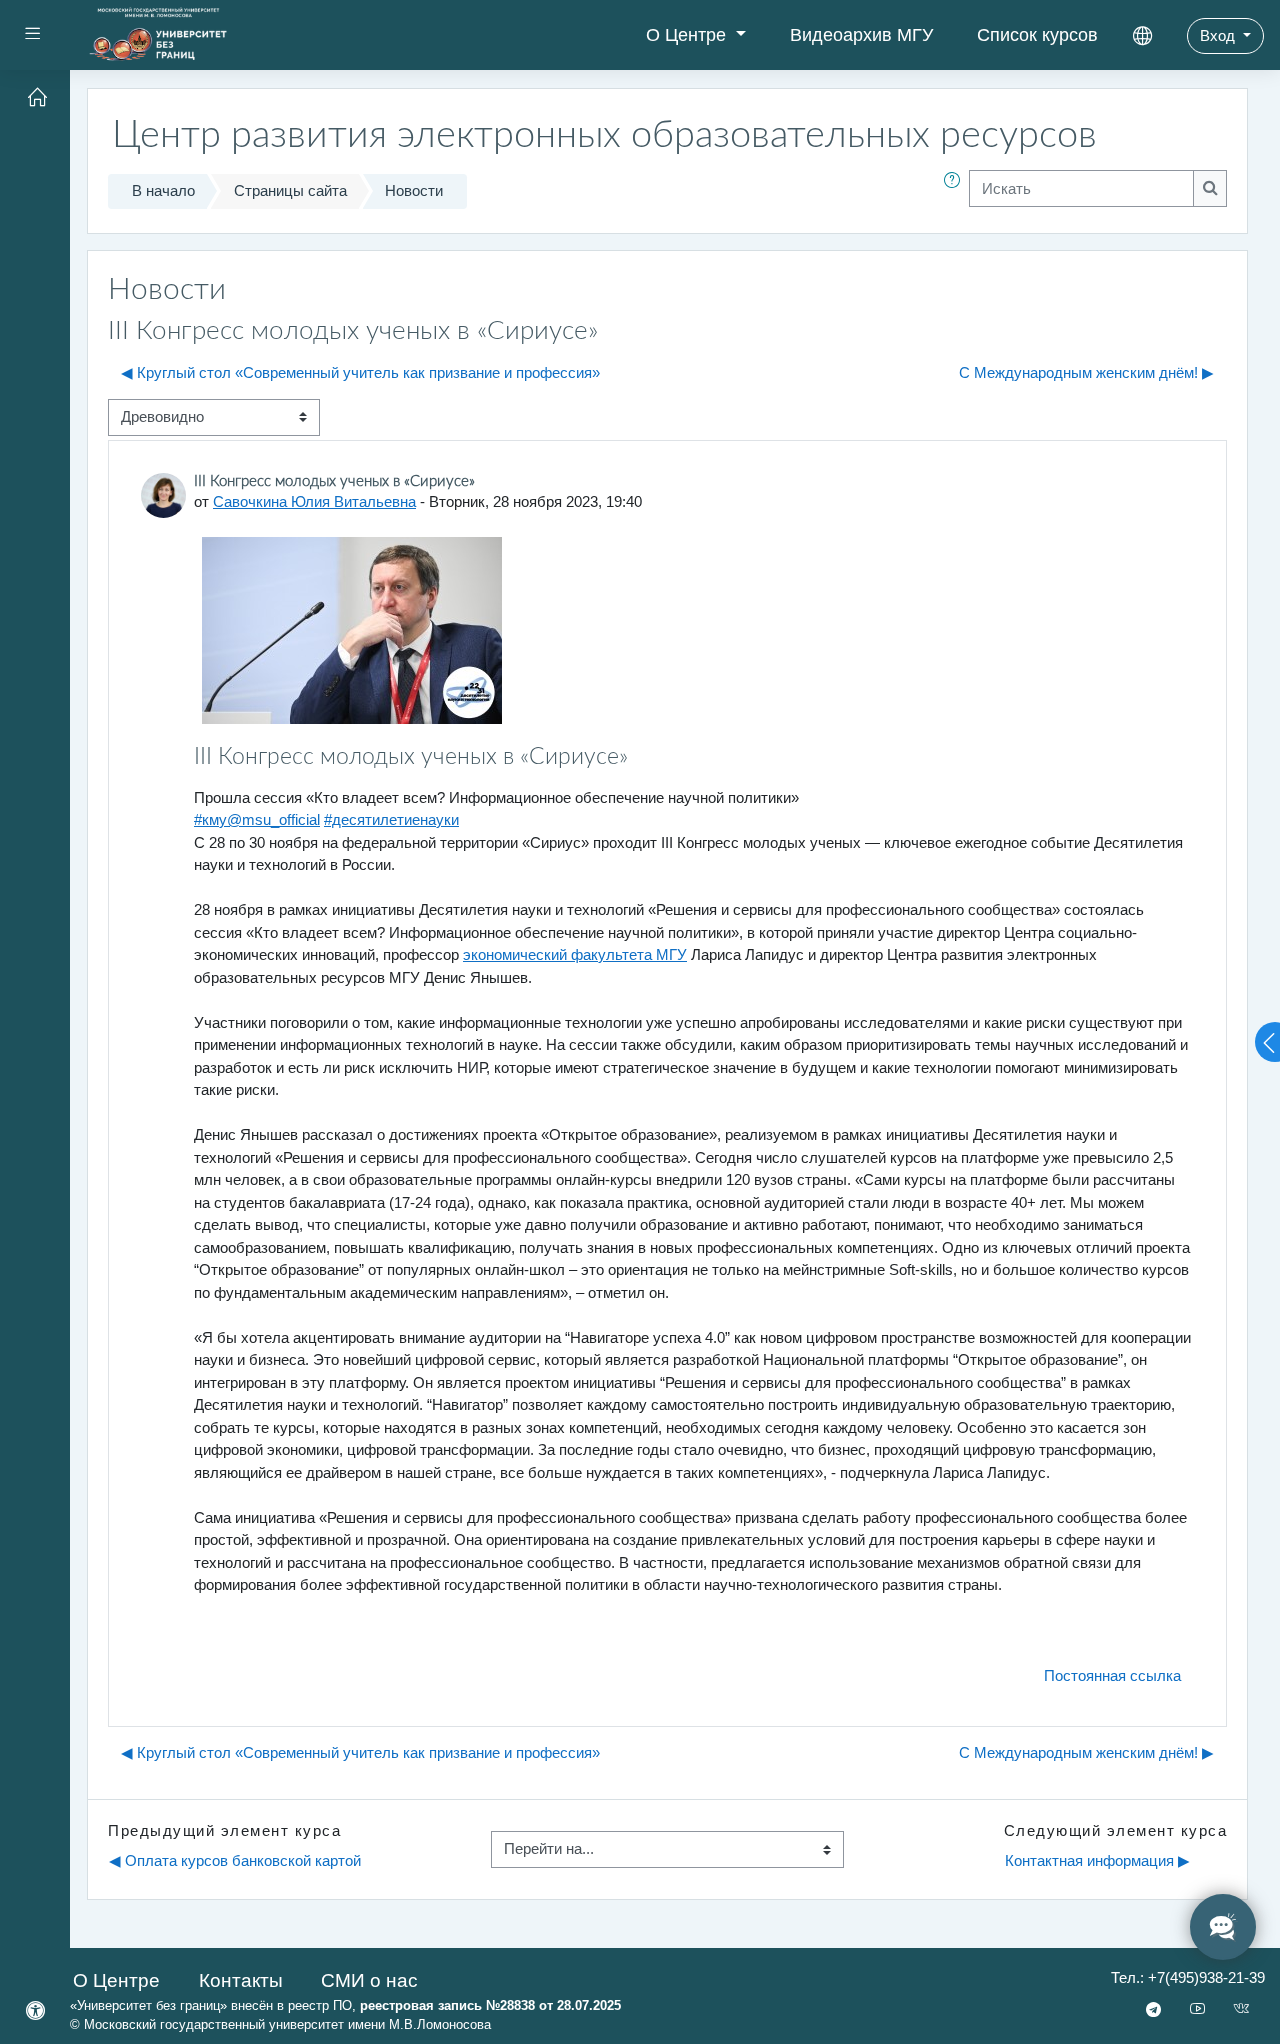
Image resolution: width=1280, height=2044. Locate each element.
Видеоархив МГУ (861, 35)
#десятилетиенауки (391, 819)
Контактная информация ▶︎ (1097, 1860)
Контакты (241, 1980)
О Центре (688, 35)
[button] (956, 191)
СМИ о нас (369, 1980)
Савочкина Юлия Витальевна (314, 501)
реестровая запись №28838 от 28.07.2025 (490, 2005)
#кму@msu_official (257, 819)
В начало (163, 190)
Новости (414, 190)
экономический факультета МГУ (575, 954)
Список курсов (1037, 35)
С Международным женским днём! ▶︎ (1086, 372)
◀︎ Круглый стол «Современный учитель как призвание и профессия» (360, 372)
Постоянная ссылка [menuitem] (1112, 1675)
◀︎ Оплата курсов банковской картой (235, 1860)
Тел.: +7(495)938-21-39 (1188, 1977)
